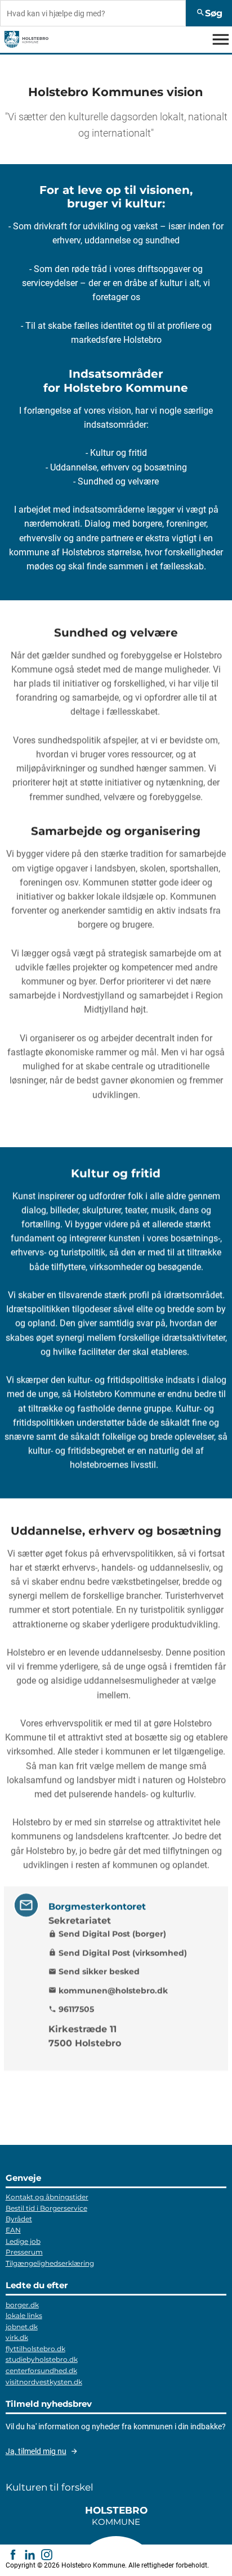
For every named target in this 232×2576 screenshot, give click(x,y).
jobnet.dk (22, 2327)
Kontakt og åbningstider (47, 2197)
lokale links (24, 2315)
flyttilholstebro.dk (35, 2349)
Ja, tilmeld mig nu (36, 2451)
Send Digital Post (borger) (107, 1934)
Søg (209, 13)
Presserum (24, 2252)
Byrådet (19, 2219)
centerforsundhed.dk (41, 2371)
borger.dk (22, 2305)
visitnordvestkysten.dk (44, 2382)
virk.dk (17, 2337)
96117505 (71, 2009)
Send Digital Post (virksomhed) (118, 1953)
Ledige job (23, 2241)
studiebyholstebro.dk (42, 2359)
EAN (13, 2230)
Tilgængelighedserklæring (50, 2263)
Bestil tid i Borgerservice (46, 2208)
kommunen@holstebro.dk (108, 1990)
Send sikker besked (94, 1971)
